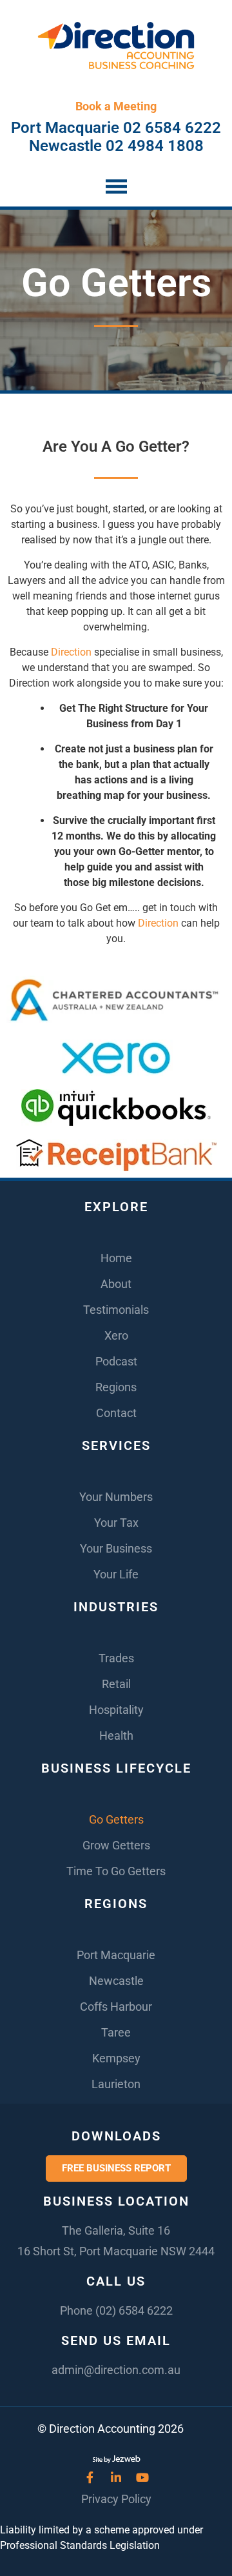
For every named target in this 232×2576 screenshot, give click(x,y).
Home (116, 1258)
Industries (116, 1607)
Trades (116, 1658)
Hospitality (116, 1710)
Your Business (116, 1548)
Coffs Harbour (116, 2007)
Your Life (116, 1574)
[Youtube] (142, 2477)
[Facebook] (90, 2477)
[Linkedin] (116, 2477)
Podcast (116, 1361)
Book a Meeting (116, 106)
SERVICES (116, 1445)
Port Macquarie (116, 1955)
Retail (116, 1684)
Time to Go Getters (116, 1871)
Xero (116, 1335)
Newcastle (116, 1981)
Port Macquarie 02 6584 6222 (116, 128)
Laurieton (116, 2084)
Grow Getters (116, 1845)
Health (116, 1736)
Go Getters (116, 1819)
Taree (116, 2032)
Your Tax (116, 1523)
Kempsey (116, 2058)
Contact (116, 1413)
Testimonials (116, 1310)
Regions (116, 1387)
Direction (71, 652)
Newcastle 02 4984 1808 (116, 146)
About (116, 1284)
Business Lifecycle (116, 1768)
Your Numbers (116, 1497)
